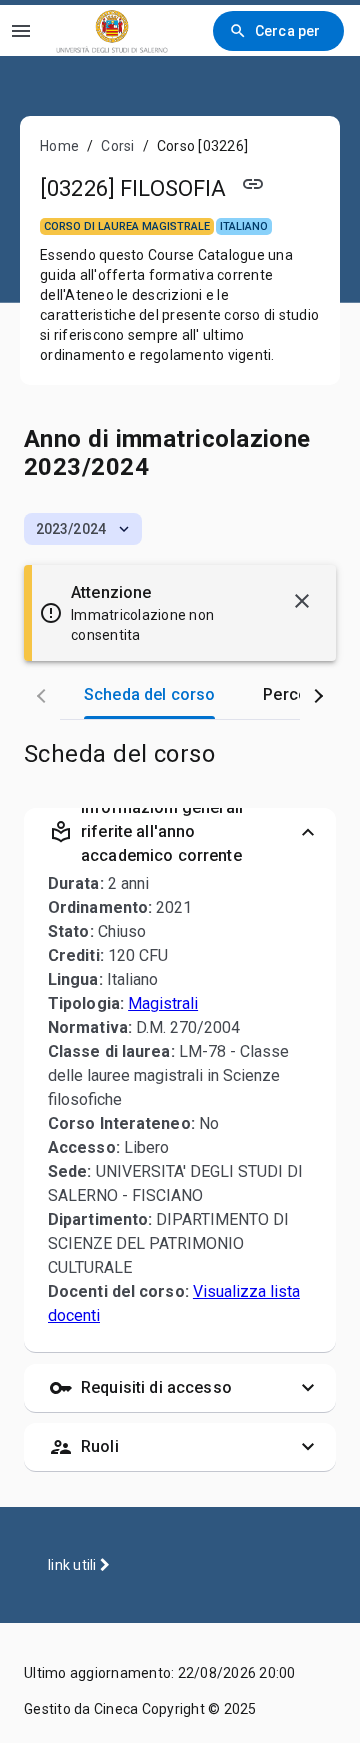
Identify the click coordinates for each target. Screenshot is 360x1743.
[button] (83, 529)
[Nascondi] (302, 601)
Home (59, 146)
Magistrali (163, 1003)
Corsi (117, 146)
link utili (74, 1565)
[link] (112, 30)
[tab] (149, 695)
